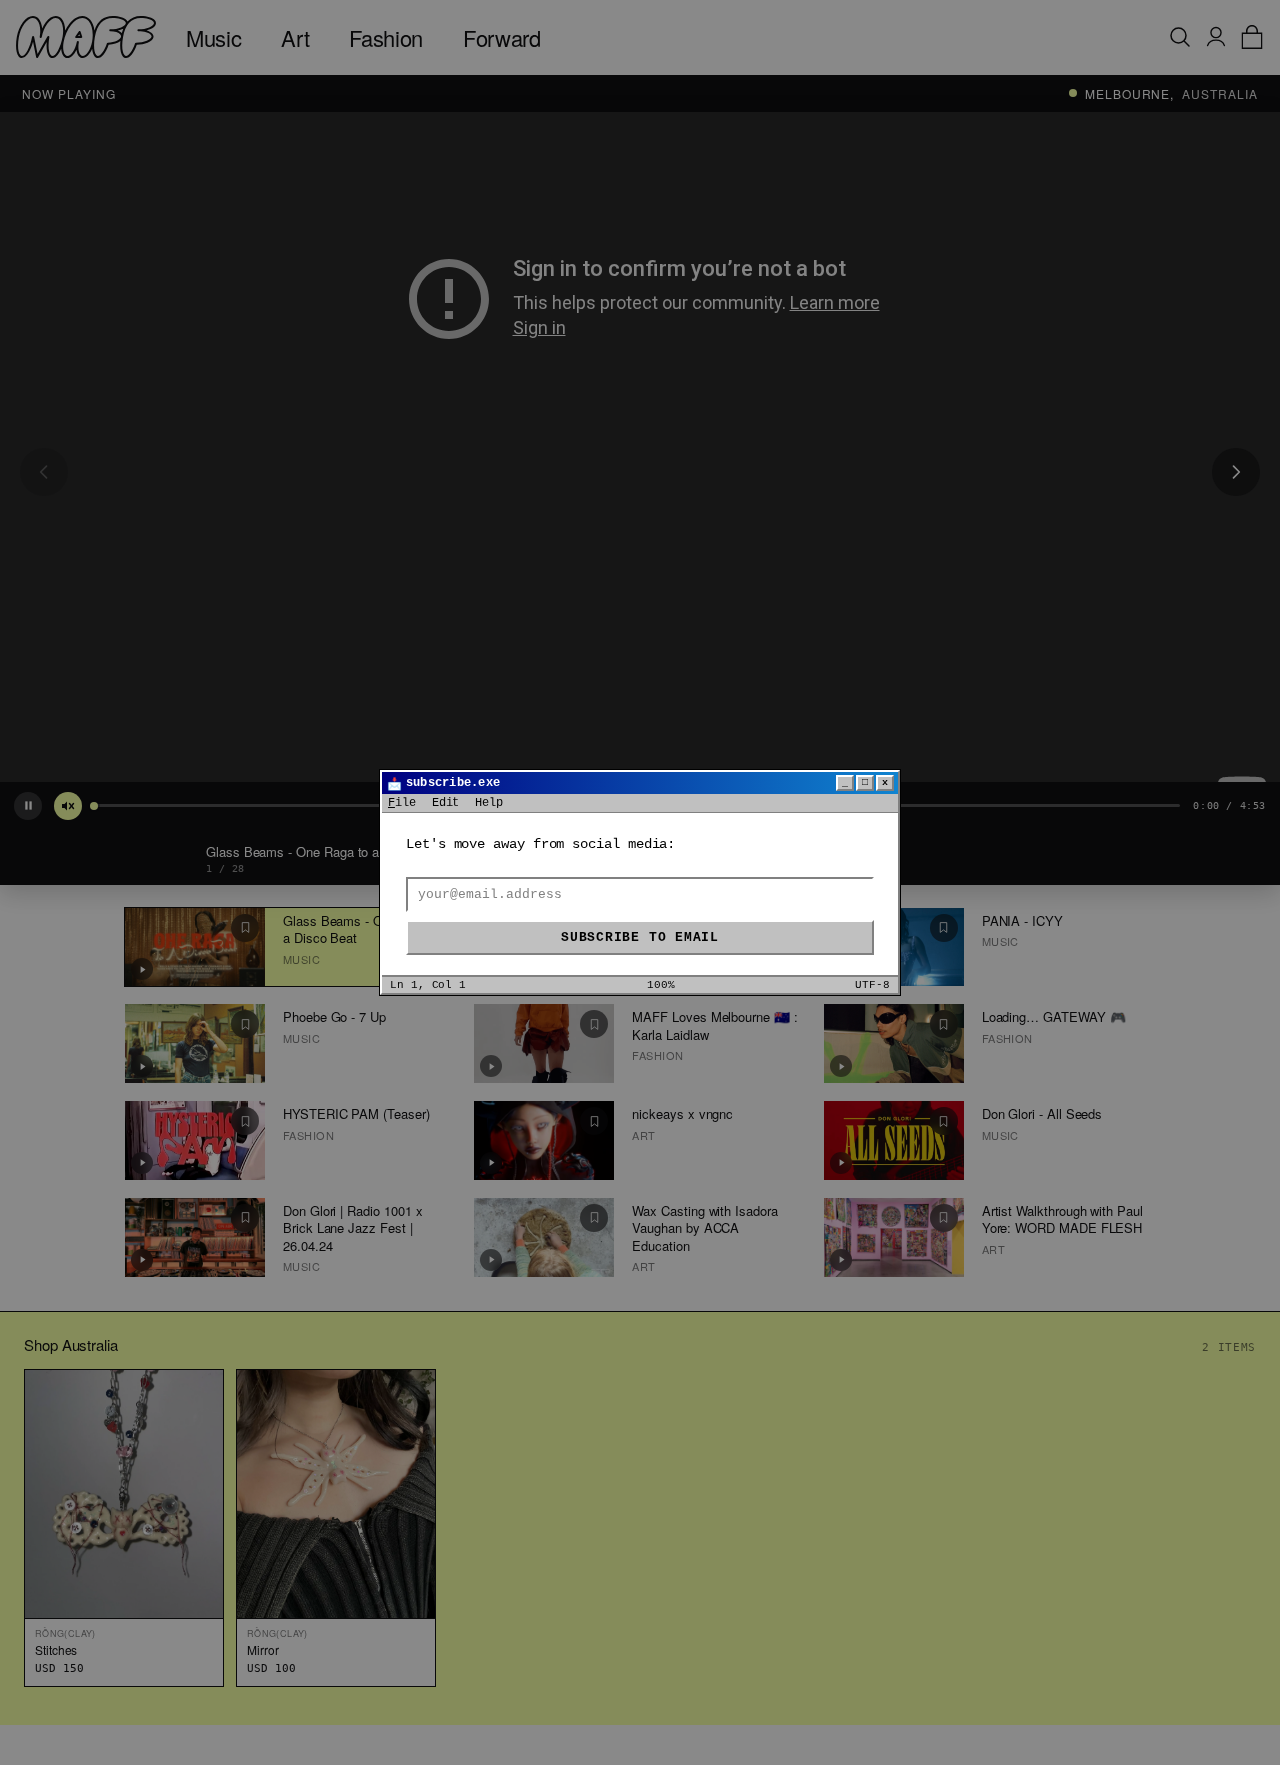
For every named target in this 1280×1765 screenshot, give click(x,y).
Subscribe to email (640, 937)
